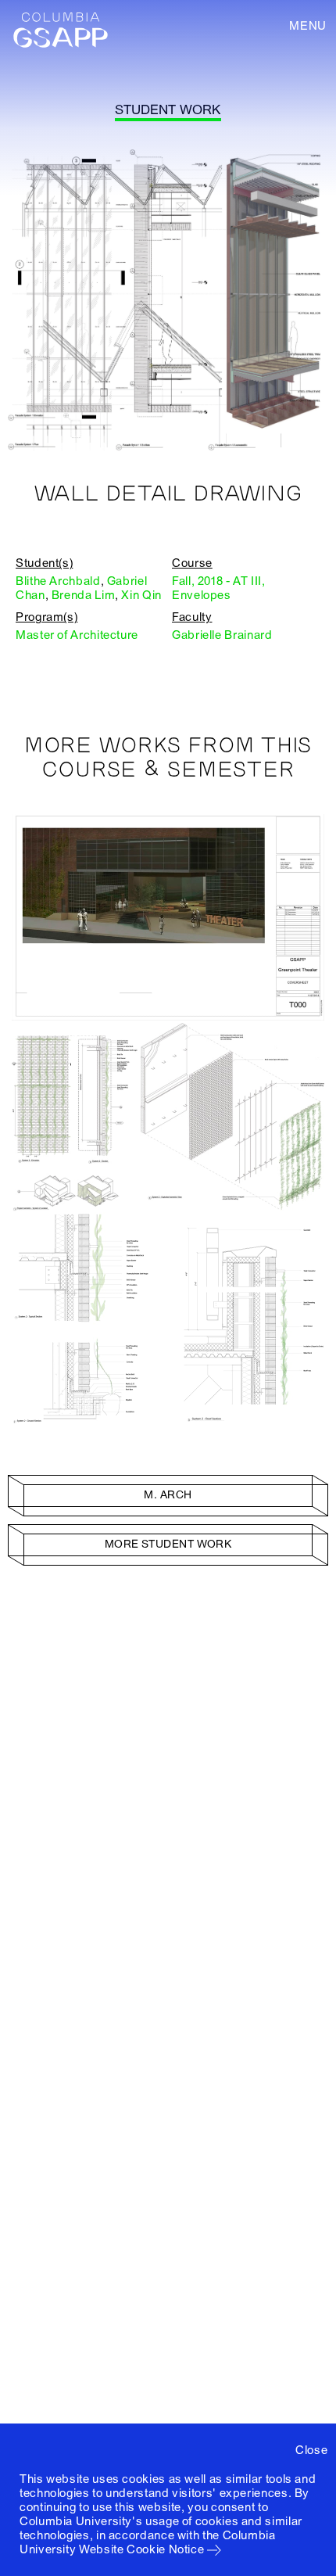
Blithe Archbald (58, 581)
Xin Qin (141, 595)
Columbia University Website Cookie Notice (148, 2542)
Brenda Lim (83, 595)
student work (168, 110)
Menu (308, 26)
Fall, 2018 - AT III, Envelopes (219, 588)
